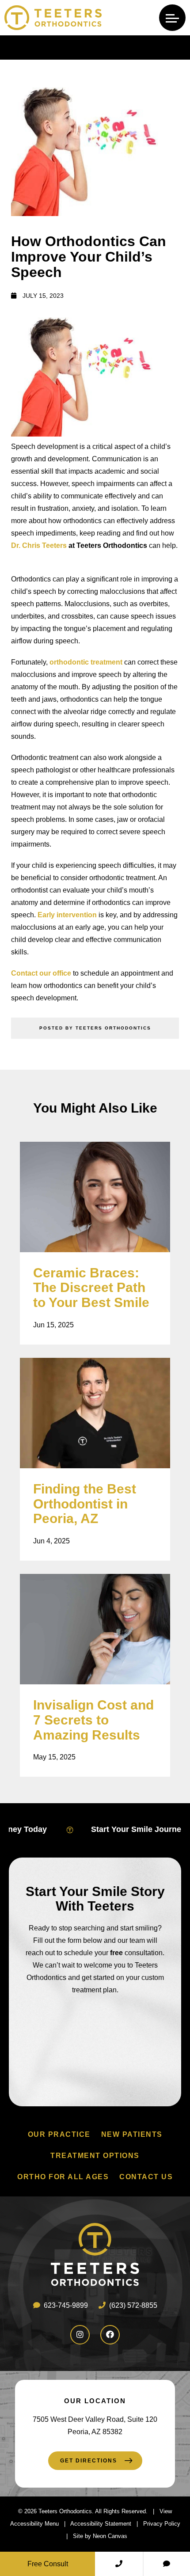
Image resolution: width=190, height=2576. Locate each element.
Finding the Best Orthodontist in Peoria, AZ (85, 1504)
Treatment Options (95, 2156)
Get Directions (89, 2461)
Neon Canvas (110, 2536)
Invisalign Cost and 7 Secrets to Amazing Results (93, 1720)
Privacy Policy (162, 2524)
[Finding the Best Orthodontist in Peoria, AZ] (95, 1413)
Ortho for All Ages (63, 2177)
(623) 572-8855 (132, 2305)
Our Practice (59, 2134)
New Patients (132, 2134)
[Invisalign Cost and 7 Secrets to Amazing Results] (95, 1629)
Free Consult (48, 2564)
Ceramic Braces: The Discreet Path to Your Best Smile (91, 1288)
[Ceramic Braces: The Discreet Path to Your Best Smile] (95, 1197)
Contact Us (146, 2177)
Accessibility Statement (101, 2524)
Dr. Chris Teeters (39, 545)
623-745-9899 (65, 2305)
